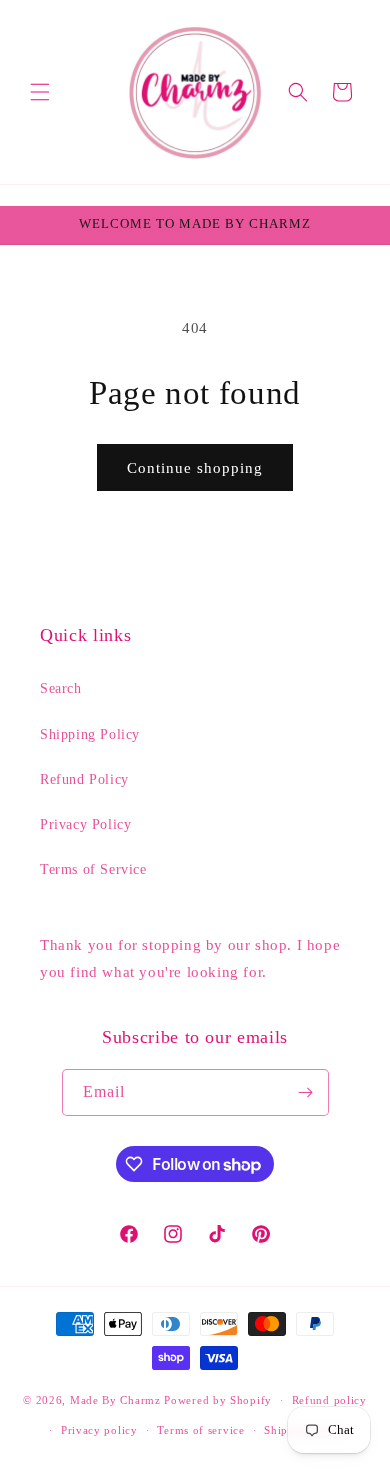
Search (61, 688)
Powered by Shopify (218, 1400)
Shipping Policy (90, 734)
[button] (40, 92)
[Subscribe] (306, 1092)
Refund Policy (84, 779)
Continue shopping (195, 468)
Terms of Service (93, 869)
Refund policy (329, 1400)
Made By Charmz (117, 1400)
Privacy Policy (85, 824)
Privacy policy (99, 1430)
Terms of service (200, 1430)
